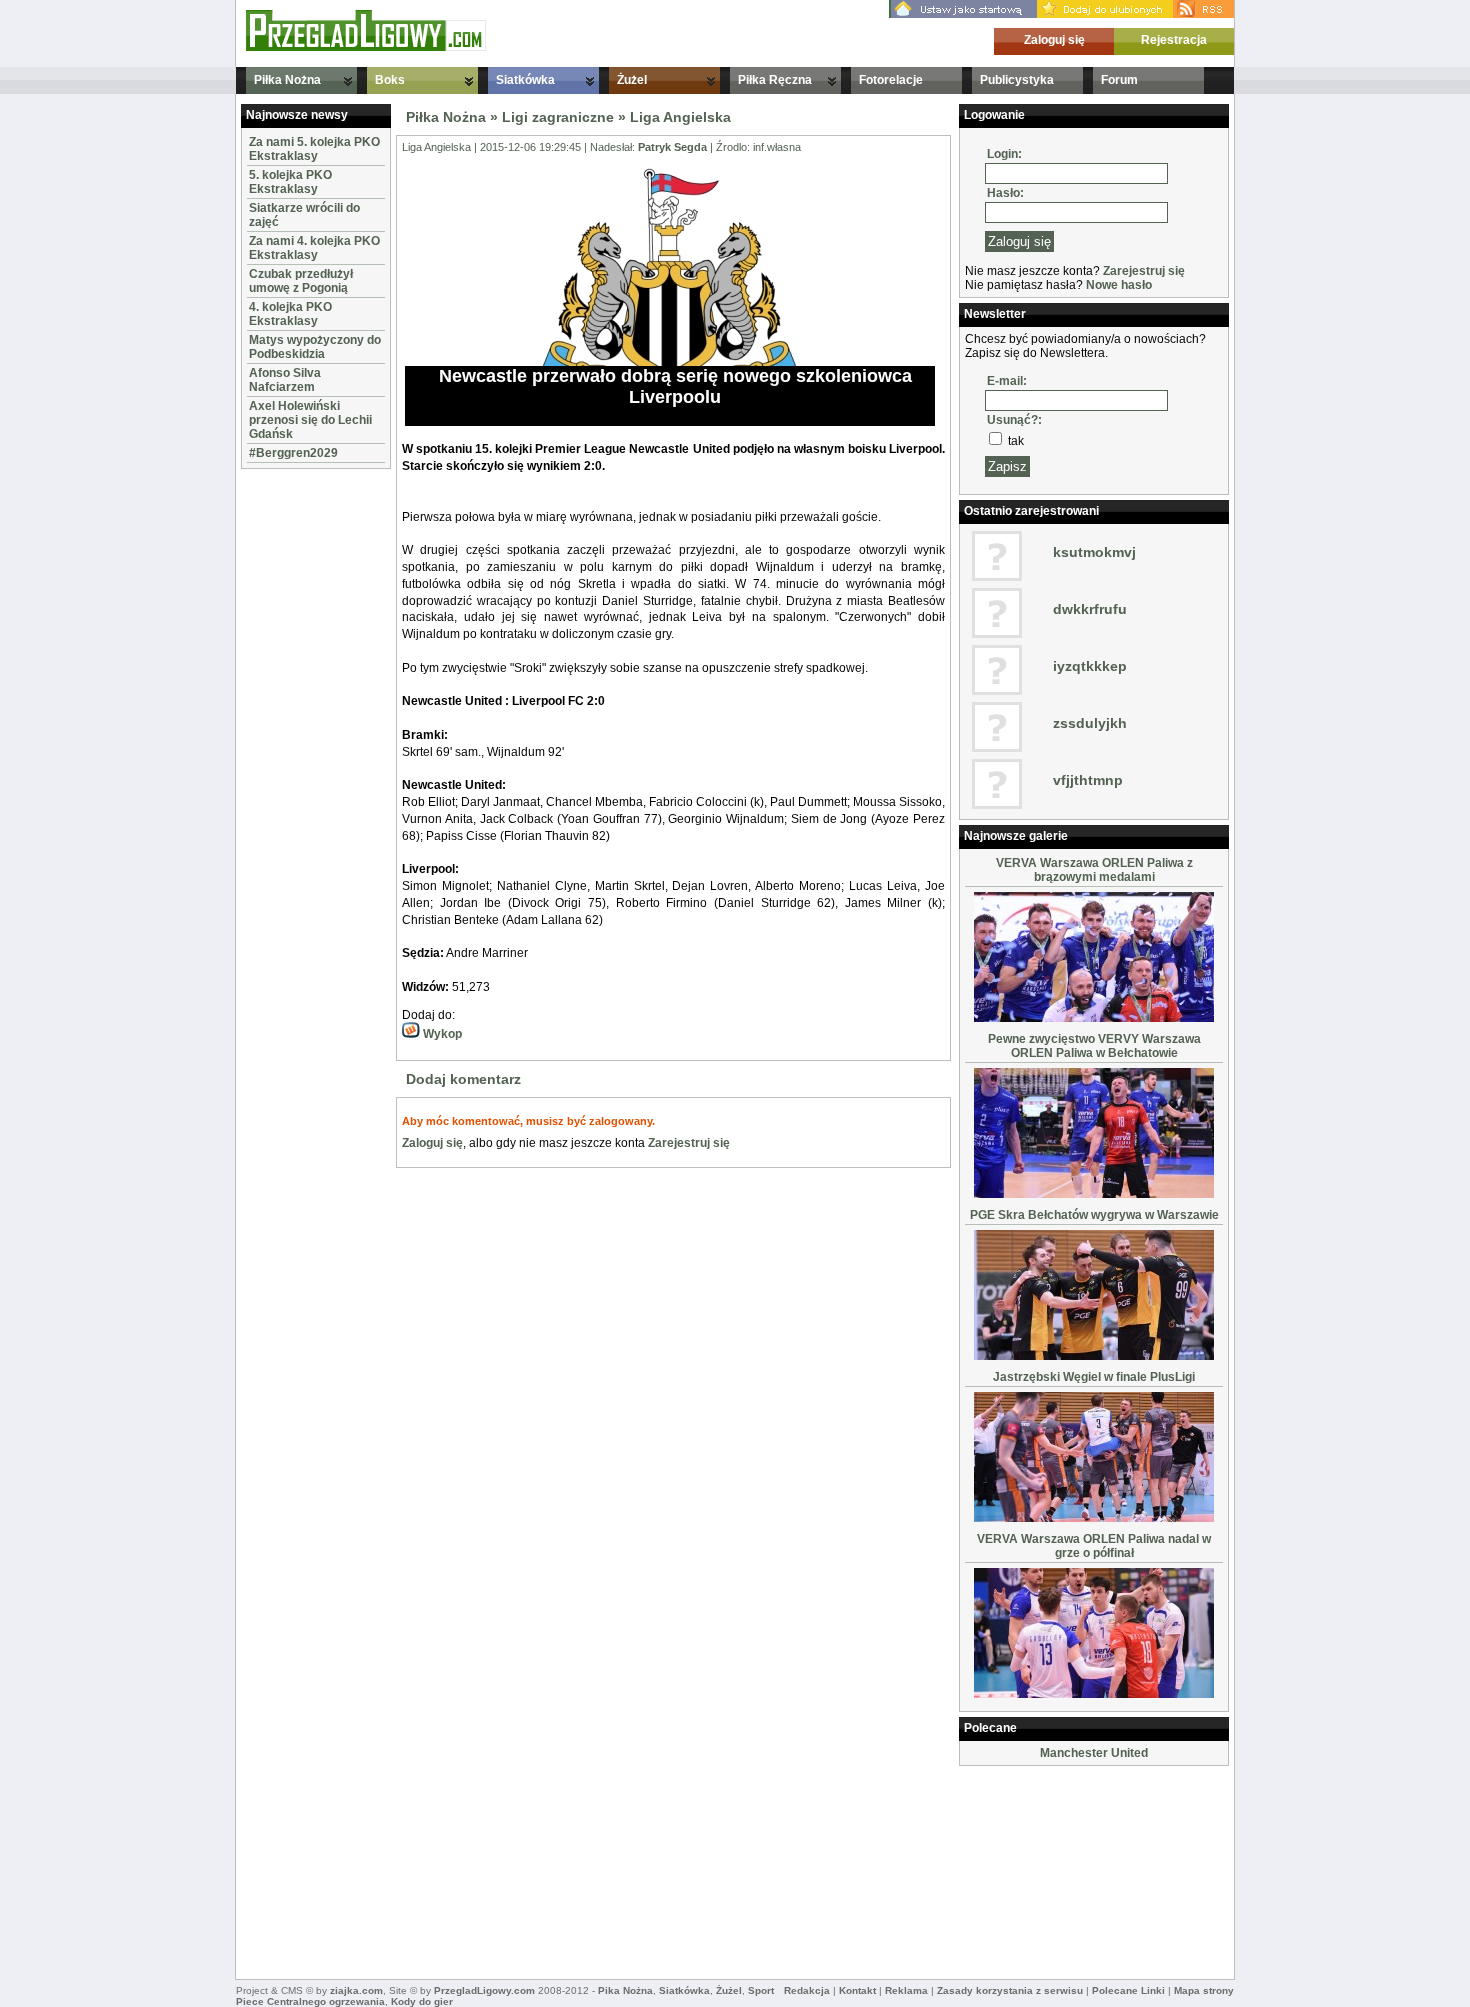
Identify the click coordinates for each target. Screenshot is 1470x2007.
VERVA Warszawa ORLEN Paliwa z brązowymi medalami (1094, 870)
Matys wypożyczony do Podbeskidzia (315, 347)
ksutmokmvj (1094, 552)
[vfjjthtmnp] (997, 805)
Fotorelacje (891, 80)
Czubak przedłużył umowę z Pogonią (301, 281)
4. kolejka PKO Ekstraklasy (290, 314)
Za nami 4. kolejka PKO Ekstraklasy (314, 248)
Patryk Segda (672, 147)
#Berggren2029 (293, 453)
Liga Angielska (680, 117)
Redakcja (807, 1990)
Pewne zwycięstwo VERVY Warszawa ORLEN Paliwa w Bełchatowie (1094, 1046)
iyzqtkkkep (1090, 666)
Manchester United (1094, 1753)
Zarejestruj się (689, 1143)
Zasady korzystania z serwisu (1010, 1990)
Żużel (632, 80)
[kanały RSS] (1203, 14)
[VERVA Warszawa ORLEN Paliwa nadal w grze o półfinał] (1094, 1694)
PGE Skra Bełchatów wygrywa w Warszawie (1094, 1215)
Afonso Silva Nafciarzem (285, 380)
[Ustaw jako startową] (963, 14)
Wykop (441, 1034)
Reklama (906, 1990)
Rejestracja (1174, 40)
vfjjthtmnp (1088, 780)
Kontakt (857, 1990)
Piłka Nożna (287, 80)
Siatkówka (525, 80)
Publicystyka (1017, 80)
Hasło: (1005, 193)
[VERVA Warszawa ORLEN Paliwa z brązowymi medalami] (1094, 1018)
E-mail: (1007, 381)
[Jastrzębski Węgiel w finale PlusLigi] (1094, 1518)
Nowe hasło (1119, 285)
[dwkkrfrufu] (997, 634)
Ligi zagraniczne (558, 117)
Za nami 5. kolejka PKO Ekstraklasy (314, 149)
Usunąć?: (1014, 420)
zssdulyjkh (1090, 723)
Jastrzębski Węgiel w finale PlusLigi (1094, 1377)
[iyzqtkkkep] (997, 691)
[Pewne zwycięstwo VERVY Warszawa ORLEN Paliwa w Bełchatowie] (1094, 1194)
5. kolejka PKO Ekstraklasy (290, 182)
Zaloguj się (1054, 40)
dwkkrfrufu (1090, 609)
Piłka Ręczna (775, 80)
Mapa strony (1204, 1990)
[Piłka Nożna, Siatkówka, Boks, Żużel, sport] (366, 47)
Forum (1119, 80)
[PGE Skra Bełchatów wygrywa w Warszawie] (1094, 1356)
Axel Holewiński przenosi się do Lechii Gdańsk (310, 420)
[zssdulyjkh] (997, 748)
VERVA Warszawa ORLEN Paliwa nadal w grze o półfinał (1094, 1546)
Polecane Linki (1128, 1990)
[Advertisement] (301, 774)
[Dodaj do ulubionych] (1105, 14)
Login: (1004, 154)
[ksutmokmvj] (997, 577)
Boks (390, 80)
